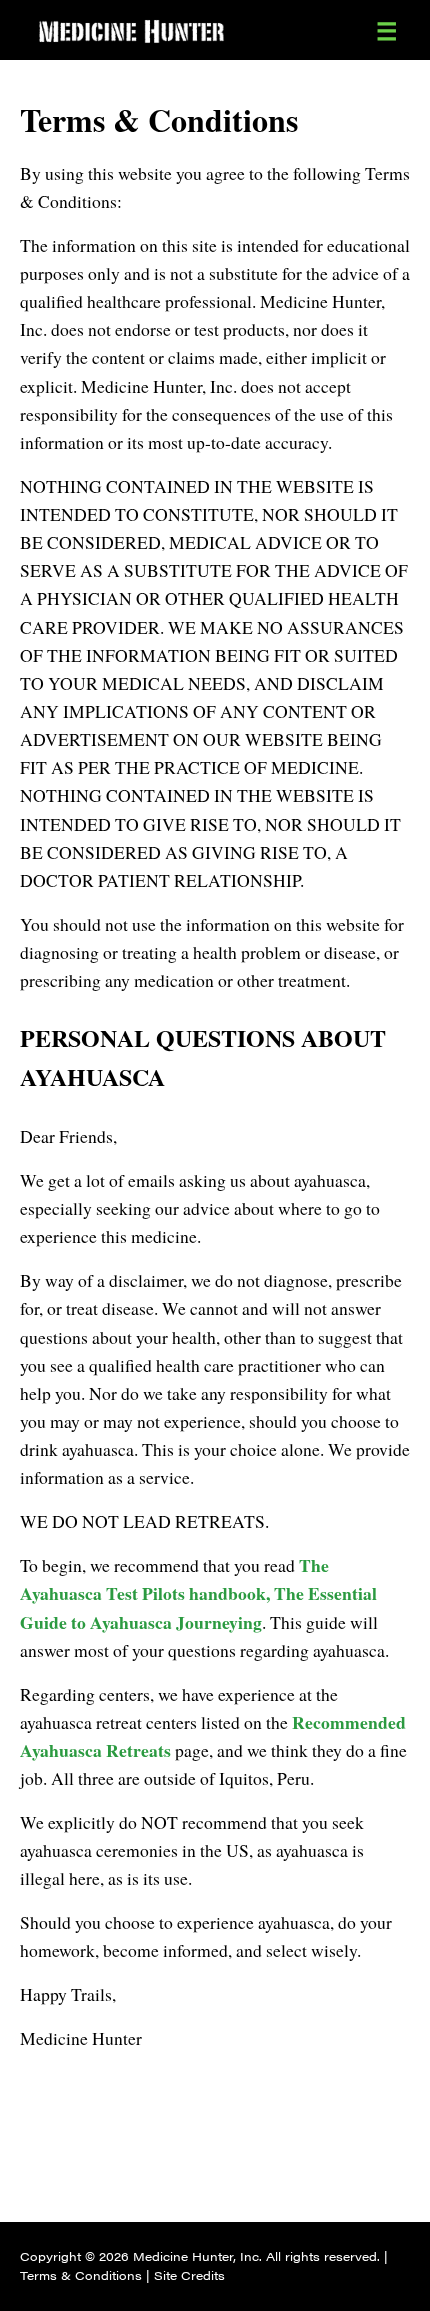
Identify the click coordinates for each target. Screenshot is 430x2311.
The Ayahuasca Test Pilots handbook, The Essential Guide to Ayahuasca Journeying (198, 1593)
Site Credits (189, 2275)
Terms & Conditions (81, 2275)
